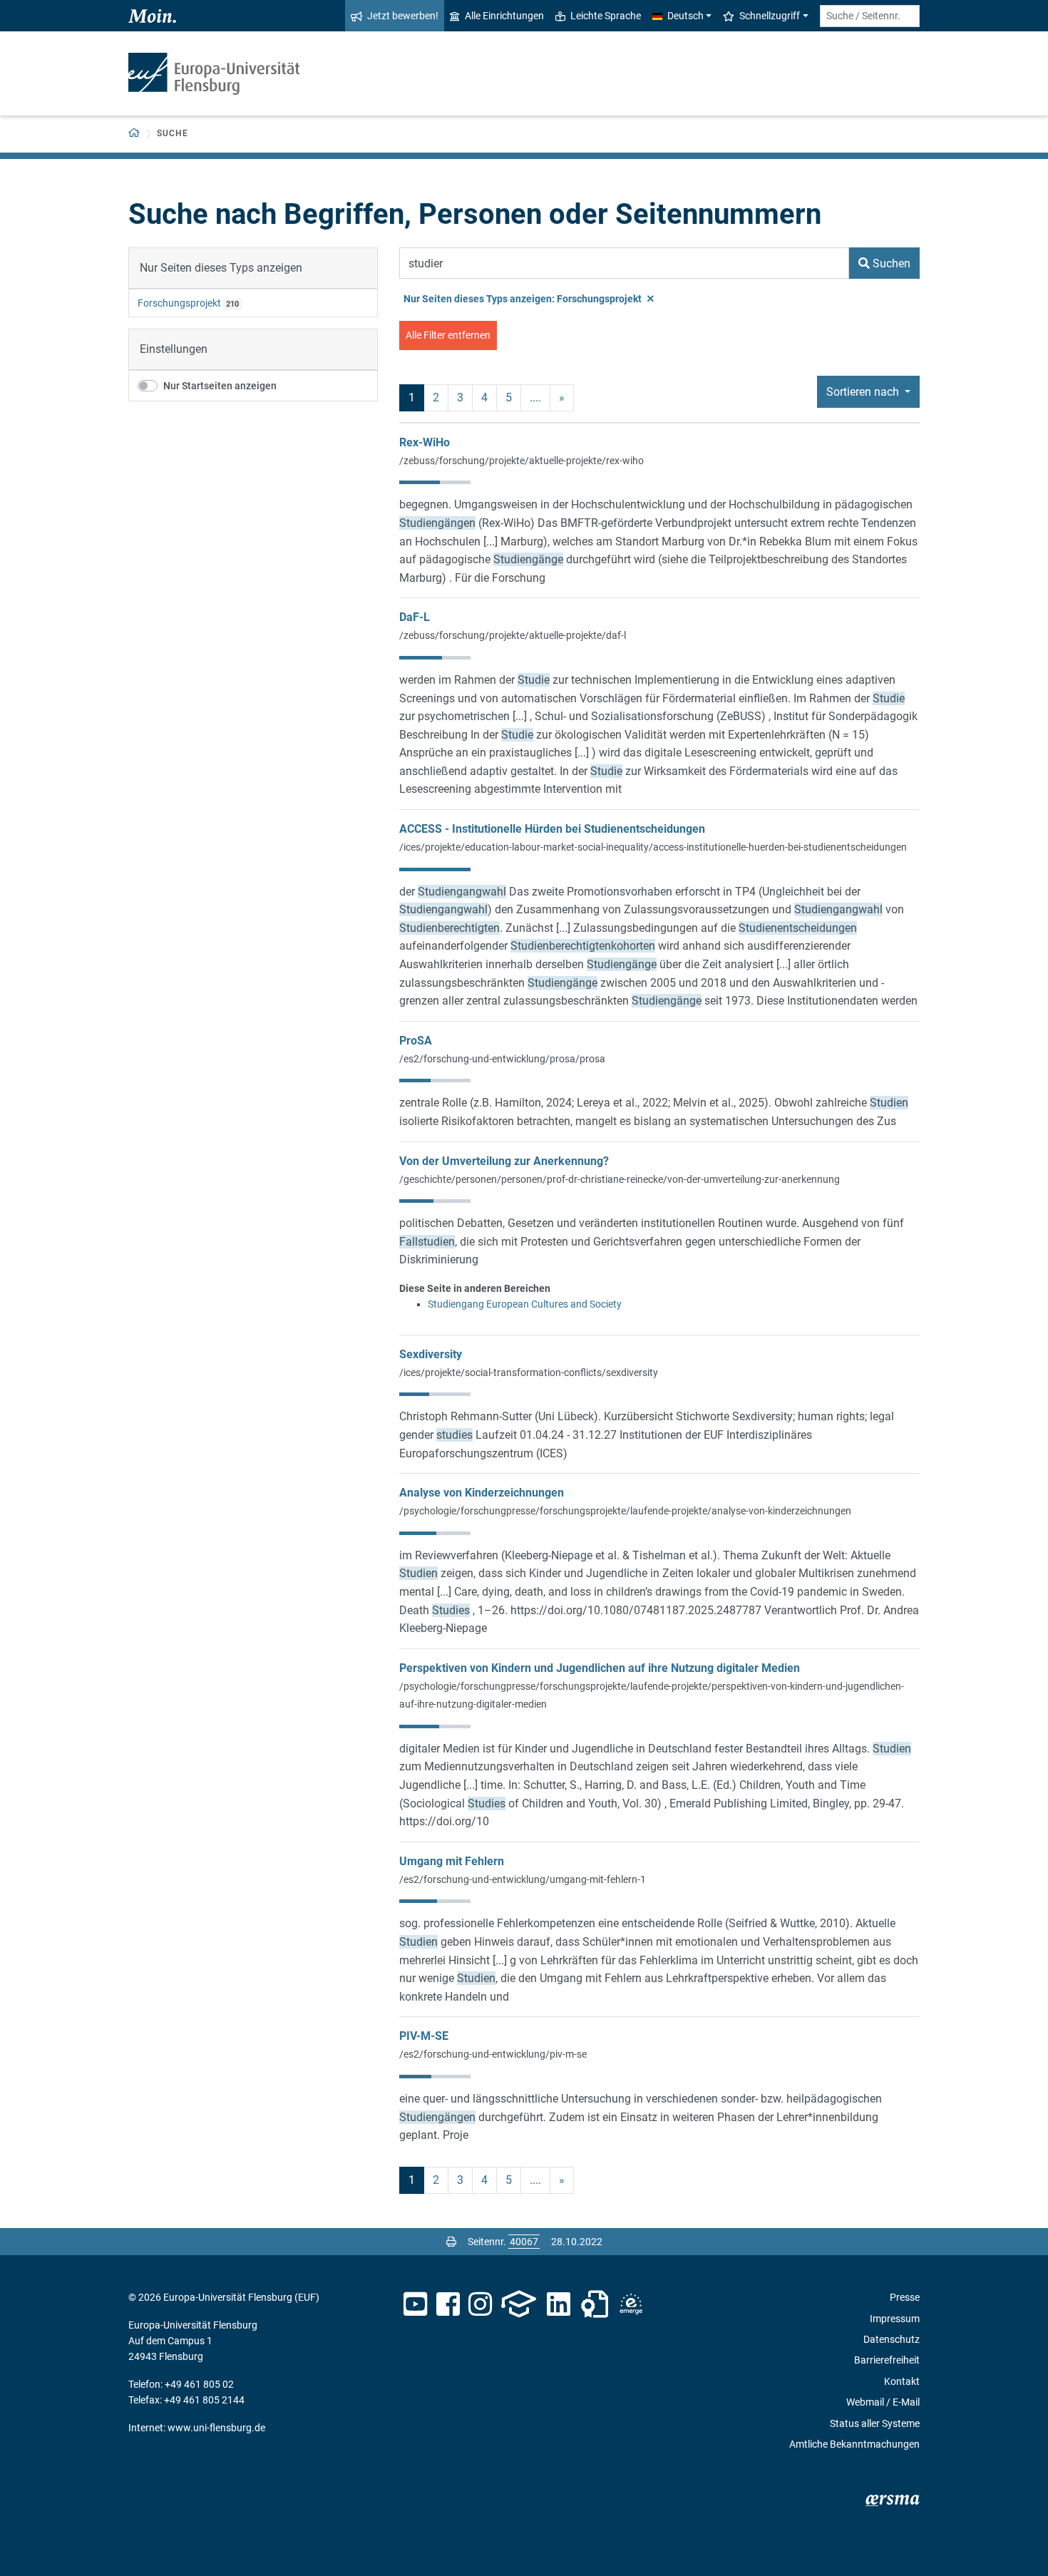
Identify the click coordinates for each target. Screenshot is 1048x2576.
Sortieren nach (864, 392)
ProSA (416, 1041)
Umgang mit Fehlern (452, 1861)
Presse (905, 2297)
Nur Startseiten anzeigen (220, 386)
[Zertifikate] (595, 2304)
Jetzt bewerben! (403, 16)
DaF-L (415, 617)
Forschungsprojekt (179, 303)
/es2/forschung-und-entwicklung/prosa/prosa (502, 1059)
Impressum (895, 2319)
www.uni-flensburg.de (216, 2428)
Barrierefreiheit (887, 2360)
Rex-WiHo (425, 442)
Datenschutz (892, 2339)
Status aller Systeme (875, 2423)
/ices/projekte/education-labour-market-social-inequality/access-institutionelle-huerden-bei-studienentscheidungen (653, 847)
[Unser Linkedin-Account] (559, 2304)
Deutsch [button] (685, 16)
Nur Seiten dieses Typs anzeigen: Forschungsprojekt (524, 299)
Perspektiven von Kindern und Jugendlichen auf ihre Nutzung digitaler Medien (600, 1668)
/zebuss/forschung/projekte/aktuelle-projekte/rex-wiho (522, 461)
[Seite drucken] (451, 2242)
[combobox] (870, 16)
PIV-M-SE (424, 2036)
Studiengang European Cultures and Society (525, 1304)
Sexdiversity (431, 1354)
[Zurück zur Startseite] (214, 74)
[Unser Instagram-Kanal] (480, 2304)
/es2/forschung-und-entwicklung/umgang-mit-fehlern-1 (523, 1879)
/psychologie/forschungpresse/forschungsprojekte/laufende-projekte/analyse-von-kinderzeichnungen (625, 1511)
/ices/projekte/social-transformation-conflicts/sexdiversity (529, 1372)
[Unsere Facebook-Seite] (448, 2304)
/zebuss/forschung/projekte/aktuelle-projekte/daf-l (513, 635)
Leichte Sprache (606, 16)
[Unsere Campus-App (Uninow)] (519, 2304)
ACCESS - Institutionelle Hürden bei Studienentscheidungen (552, 829)
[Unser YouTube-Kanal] (415, 2304)
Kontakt (902, 2381)
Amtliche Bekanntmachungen (854, 2444)
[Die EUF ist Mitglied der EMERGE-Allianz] (631, 2304)
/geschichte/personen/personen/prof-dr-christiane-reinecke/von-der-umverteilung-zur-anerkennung (620, 1179)
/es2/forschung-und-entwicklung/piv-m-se (493, 2054)
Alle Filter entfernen (448, 335)
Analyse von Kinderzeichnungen (482, 1493)
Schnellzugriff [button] (770, 16)
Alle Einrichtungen (504, 16)
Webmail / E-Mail (883, 2402)
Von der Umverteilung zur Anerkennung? (504, 1161)
